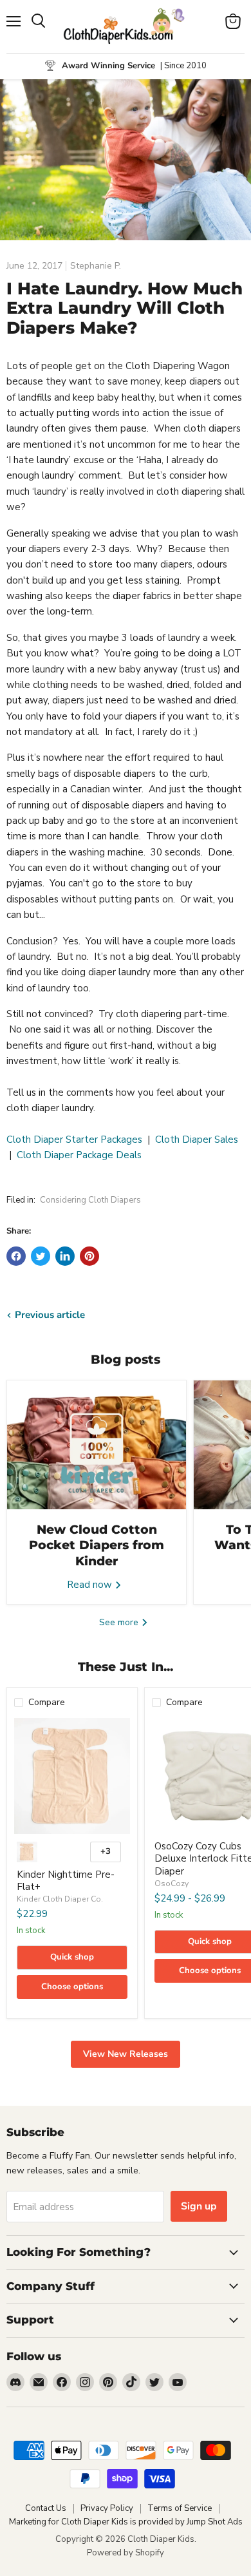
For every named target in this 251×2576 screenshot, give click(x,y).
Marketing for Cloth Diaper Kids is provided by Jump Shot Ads (126, 2522)
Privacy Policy (107, 2508)
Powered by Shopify (126, 2553)
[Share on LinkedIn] (65, 1256)
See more (120, 1622)
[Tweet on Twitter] (41, 1256)
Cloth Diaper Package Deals (79, 1155)
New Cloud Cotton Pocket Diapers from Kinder (97, 1545)
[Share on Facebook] (16, 1256)
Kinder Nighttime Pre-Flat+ (66, 1881)
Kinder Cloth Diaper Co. (60, 1899)
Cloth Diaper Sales (197, 1140)
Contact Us (46, 2508)
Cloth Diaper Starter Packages (74, 1140)
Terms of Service (180, 2508)
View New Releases (126, 2054)
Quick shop (72, 1957)
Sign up (199, 2206)
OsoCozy (172, 1884)
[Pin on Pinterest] (89, 1256)
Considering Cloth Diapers (90, 1200)
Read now (91, 1585)
